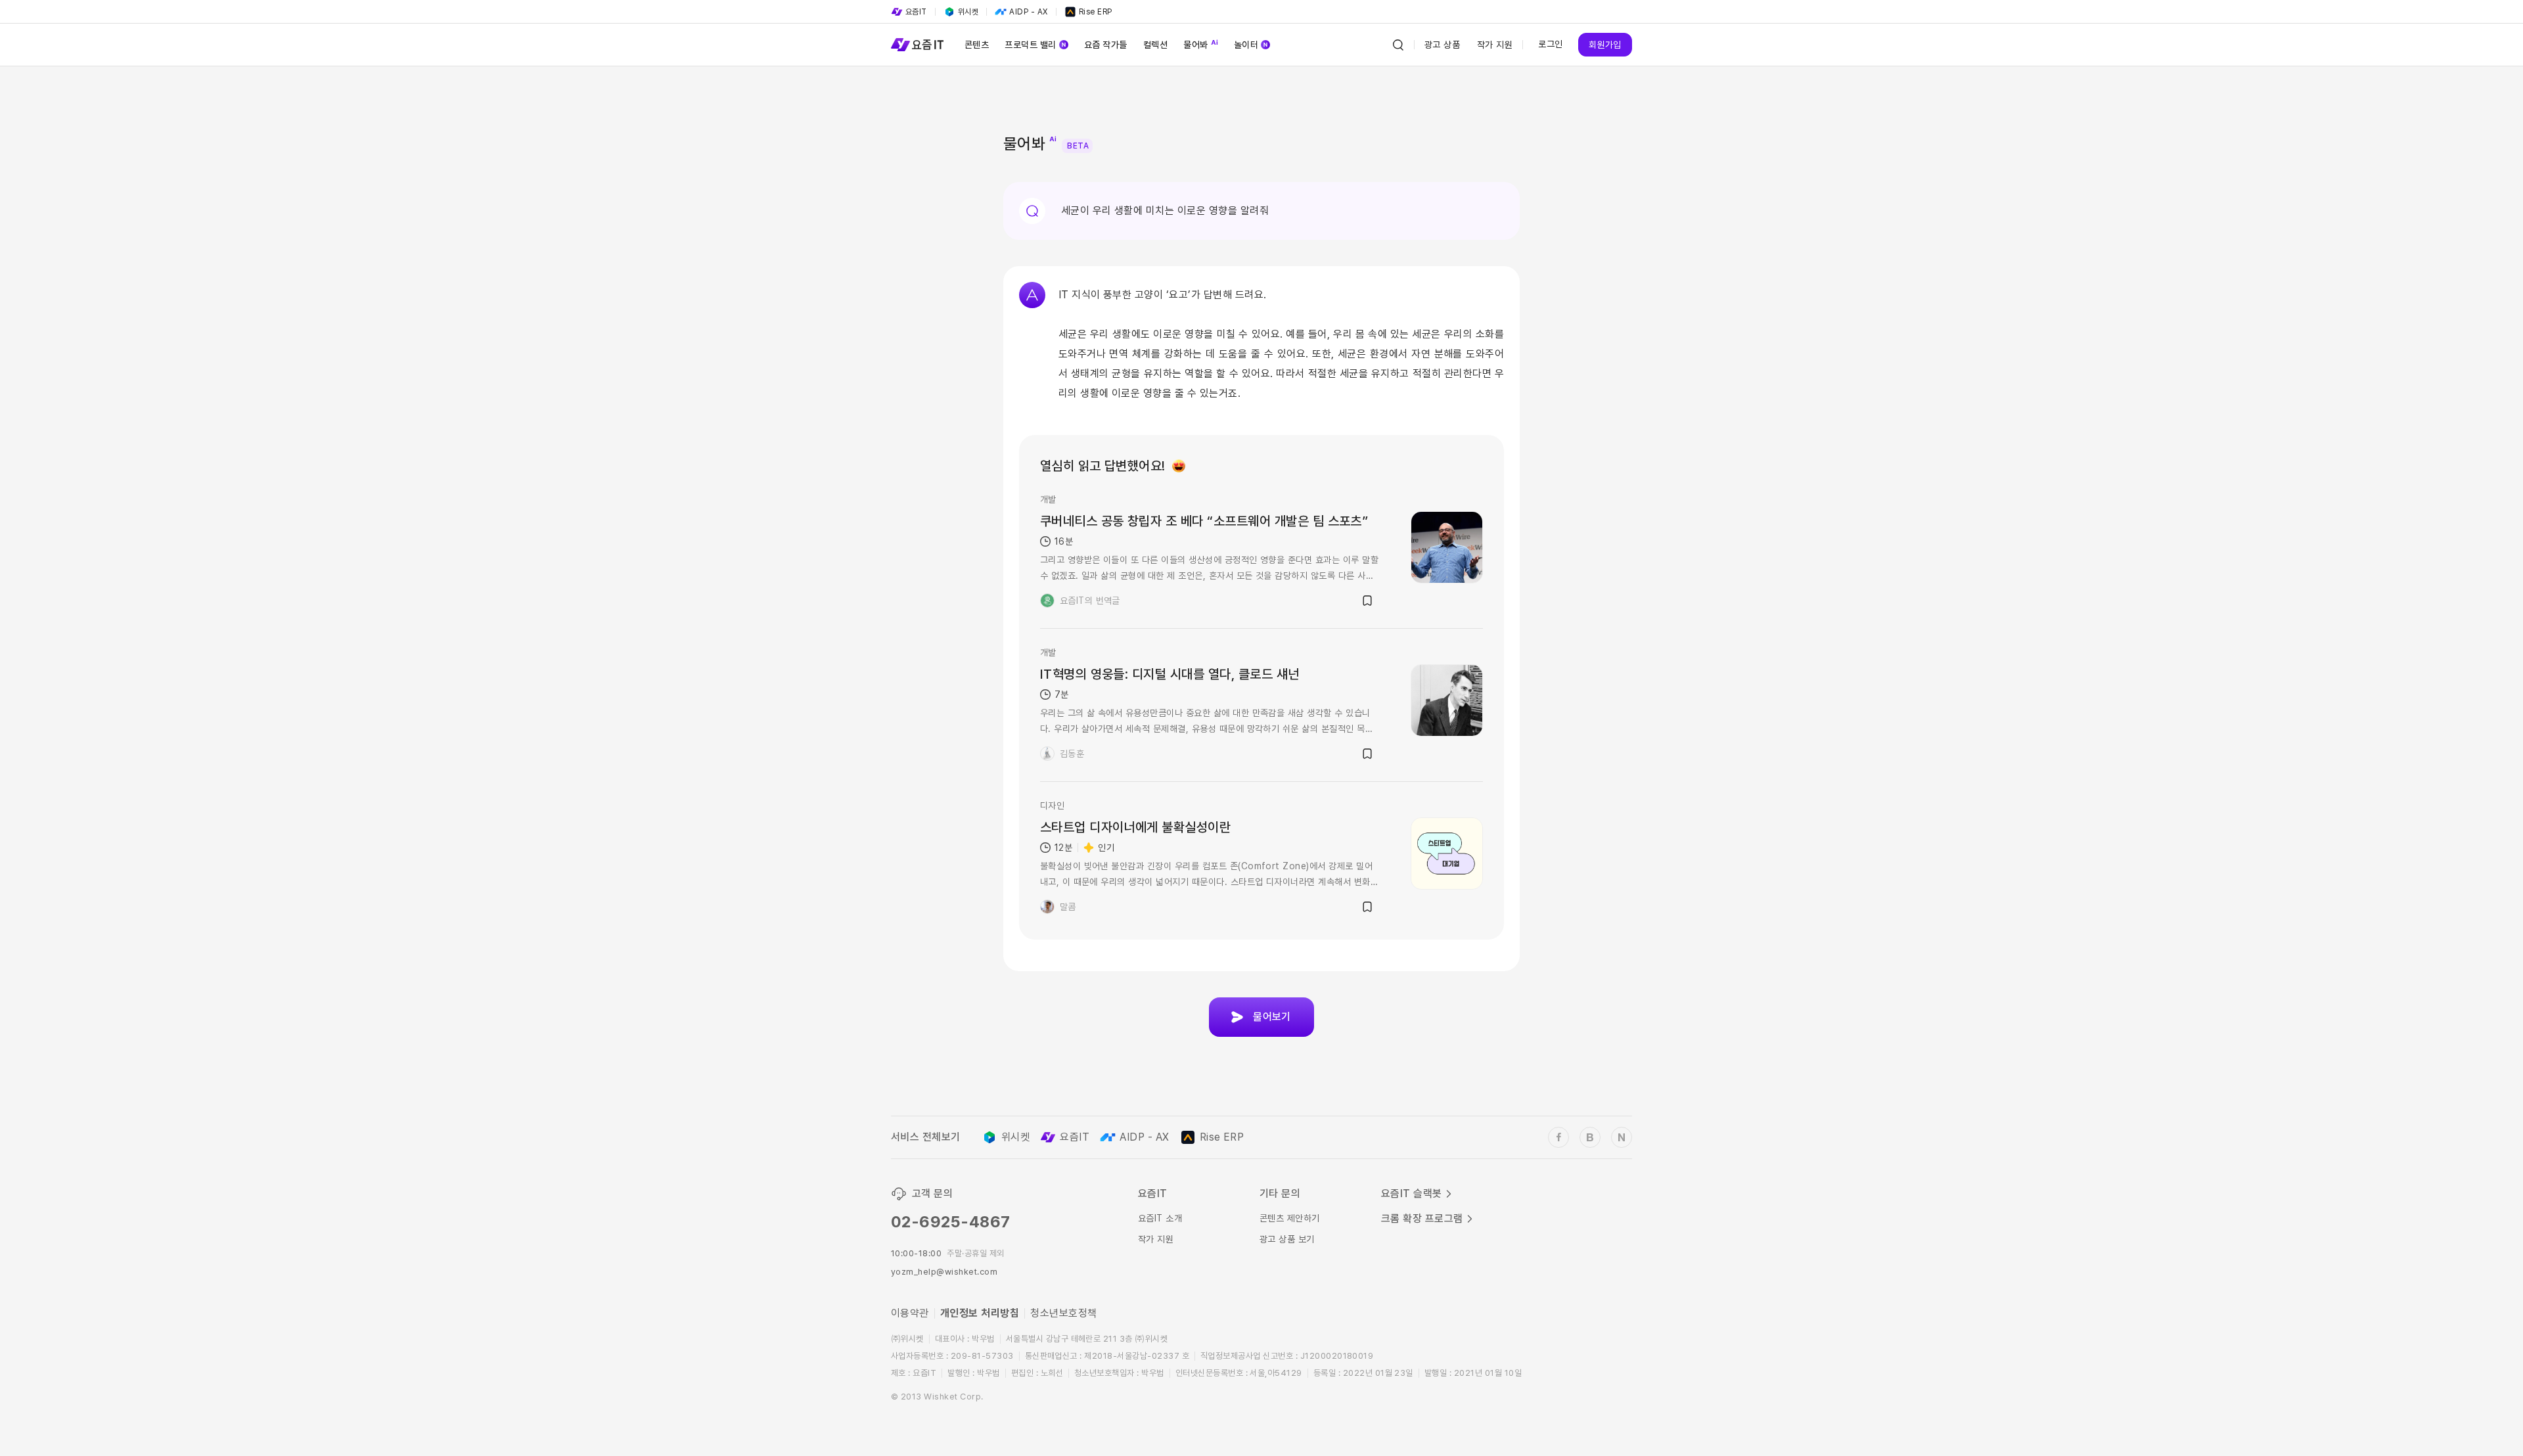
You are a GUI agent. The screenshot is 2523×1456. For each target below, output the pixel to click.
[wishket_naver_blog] (1622, 1137)
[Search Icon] (1398, 45)
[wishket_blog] (1590, 1137)
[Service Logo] (917, 45)
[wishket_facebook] (1558, 1137)
